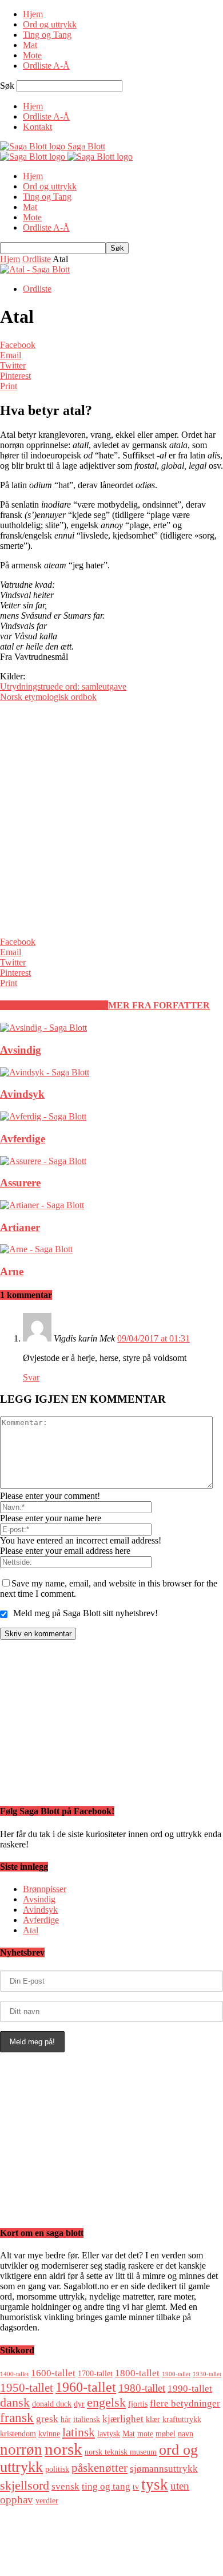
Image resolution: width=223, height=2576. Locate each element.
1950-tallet (27, 2388)
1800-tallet (137, 2373)
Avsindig (21, 1050)
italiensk (87, 2419)
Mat (30, 45)
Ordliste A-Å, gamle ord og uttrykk (86, 2531)
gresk (47, 2419)
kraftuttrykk (182, 2419)
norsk (63, 2449)
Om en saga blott (53, 2541)
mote (145, 2433)
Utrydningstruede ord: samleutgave (63, 686)
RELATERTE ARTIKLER (54, 1005)
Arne (12, 1271)
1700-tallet (95, 2373)
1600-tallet (53, 2373)
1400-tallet (14, 2374)
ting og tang (106, 2486)
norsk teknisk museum (121, 2452)
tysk (155, 2484)
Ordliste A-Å (46, 66)
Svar (31, 1377)
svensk (65, 2486)
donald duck (52, 2404)
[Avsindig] (43, 1028)
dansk (15, 2402)
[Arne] (36, 1249)
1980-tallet (142, 2388)
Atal (31, 1930)
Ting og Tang (47, 35)
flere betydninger (185, 2403)
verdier (47, 2500)
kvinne (49, 2433)
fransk (17, 2417)
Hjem (33, 14)
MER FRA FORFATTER (159, 1005)
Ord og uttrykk (50, 24)
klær (153, 2419)
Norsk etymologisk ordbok (48, 697)
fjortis (138, 2404)
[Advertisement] (111, 823)
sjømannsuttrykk (164, 2469)
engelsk (106, 2402)
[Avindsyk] (45, 1072)
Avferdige (23, 1139)
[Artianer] (42, 1205)
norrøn (21, 2450)
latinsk (79, 2432)
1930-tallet (207, 2374)
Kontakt (37, 127)
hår (66, 2419)
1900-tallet (176, 2374)
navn (186, 2433)
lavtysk (109, 2433)
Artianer (20, 1227)
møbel (166, 2433)
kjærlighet (123, 2419)
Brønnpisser (45, 1889)
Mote (32, 55)
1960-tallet (86, 2387)
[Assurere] (43, 1161)
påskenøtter (99, 2468)
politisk (57, 2469)
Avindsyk (22, 1094)
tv (136, 2487)
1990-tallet (190, 2389)
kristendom (18, 2433)
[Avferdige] (43, 1116)
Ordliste (37, 259)
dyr (79, 2404)
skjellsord (25, 2485)
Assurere (20, 1183)
